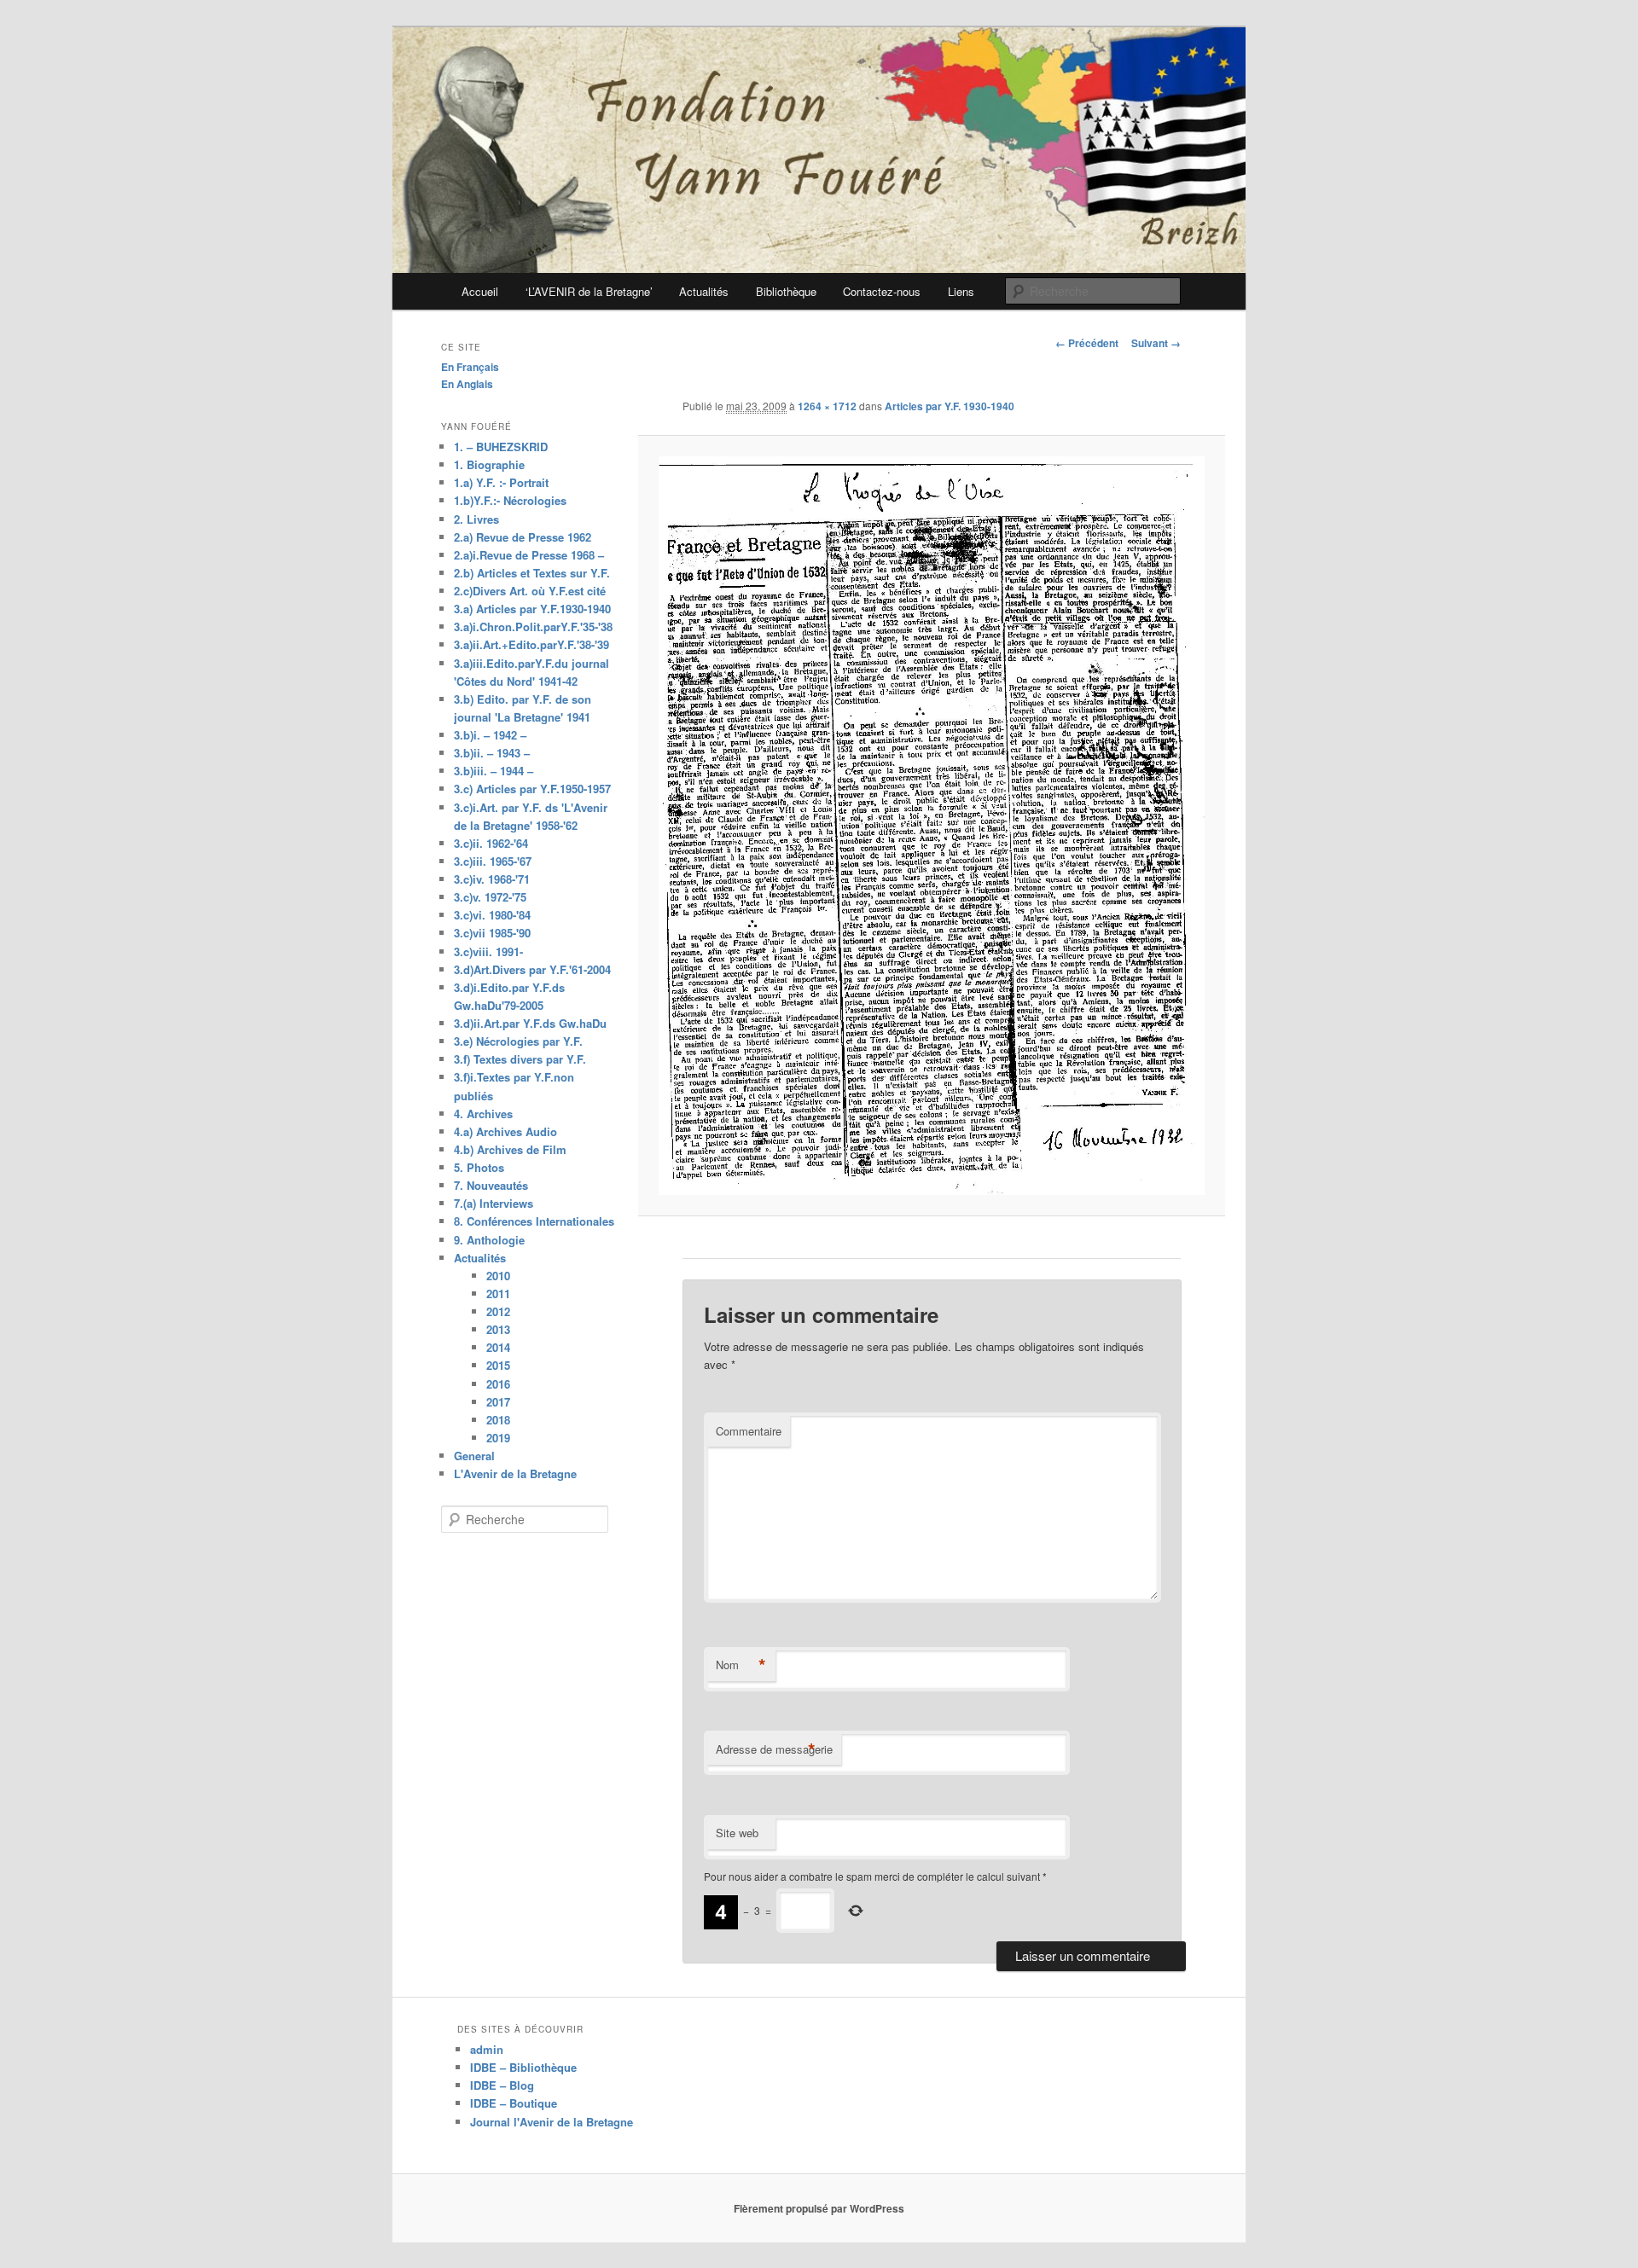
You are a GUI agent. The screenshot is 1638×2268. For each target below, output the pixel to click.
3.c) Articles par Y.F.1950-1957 (532, 789)
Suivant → (1156, 343)
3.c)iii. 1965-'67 (493, 861)
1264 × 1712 (827, 406)
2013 (498, 1329)
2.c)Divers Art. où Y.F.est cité (530, 591)
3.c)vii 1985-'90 (492, 933)
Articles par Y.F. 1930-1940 (950, 406)
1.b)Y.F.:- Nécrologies (510, 500)
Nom (741, 1665)
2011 (498, 1294)
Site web (737, 1833)
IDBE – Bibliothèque (523, 2067)
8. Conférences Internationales (534, 1221)
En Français (470, 367)
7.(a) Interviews (494, 1203)
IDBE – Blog (502, 2085)
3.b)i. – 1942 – (490, 735)
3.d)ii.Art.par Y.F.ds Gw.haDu (530, 1023)
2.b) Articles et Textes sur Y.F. (532, 573)
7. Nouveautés (491, 1185)
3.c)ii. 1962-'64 (491, 843)
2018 (498, 1420)
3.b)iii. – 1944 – (494, 771)
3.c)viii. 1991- (488, 951)
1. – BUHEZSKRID (501, 447)
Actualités (704, 291)
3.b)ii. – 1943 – (492, 753)
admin (487, 2049)
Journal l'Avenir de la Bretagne (552, 2122)
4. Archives (483, 1114)
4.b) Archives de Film (510, 1149)
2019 (498, 1438)
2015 (498, 1365)
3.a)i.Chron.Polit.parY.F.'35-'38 (533, 626)
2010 (498, 1276)
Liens (961, 291)
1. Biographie (489, 464)
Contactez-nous (882, 291)
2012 (498, 1311)
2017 (498, 1402)
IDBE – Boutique (514, 2103)
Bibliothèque (786, 291)
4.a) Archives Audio (505, 1131)
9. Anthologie (489, 1240)
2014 (498, 1347)
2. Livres (476, 519)
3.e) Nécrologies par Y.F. (518, 1041)
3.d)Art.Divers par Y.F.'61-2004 (532, 969)
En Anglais (467, 384)
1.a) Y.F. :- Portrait (501, 482)
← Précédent (1087, 343)
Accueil (480, 291)
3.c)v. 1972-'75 (490, 897)
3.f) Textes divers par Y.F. (520, 1059)
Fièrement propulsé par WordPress (819, 2208)
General (474, 1456)
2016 (498, 1384)
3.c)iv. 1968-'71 (492, 879)
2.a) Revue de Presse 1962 (523, 537)
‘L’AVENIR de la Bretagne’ (589, 291)
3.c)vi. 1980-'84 (492, 915)
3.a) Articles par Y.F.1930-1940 (532, 609)
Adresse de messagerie (774, 1749)
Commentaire (749, 1431)
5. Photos (479, 1167)
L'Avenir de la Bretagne (515, 1473)
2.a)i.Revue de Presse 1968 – (529, 555)
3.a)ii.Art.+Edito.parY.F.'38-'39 (531, 644)
